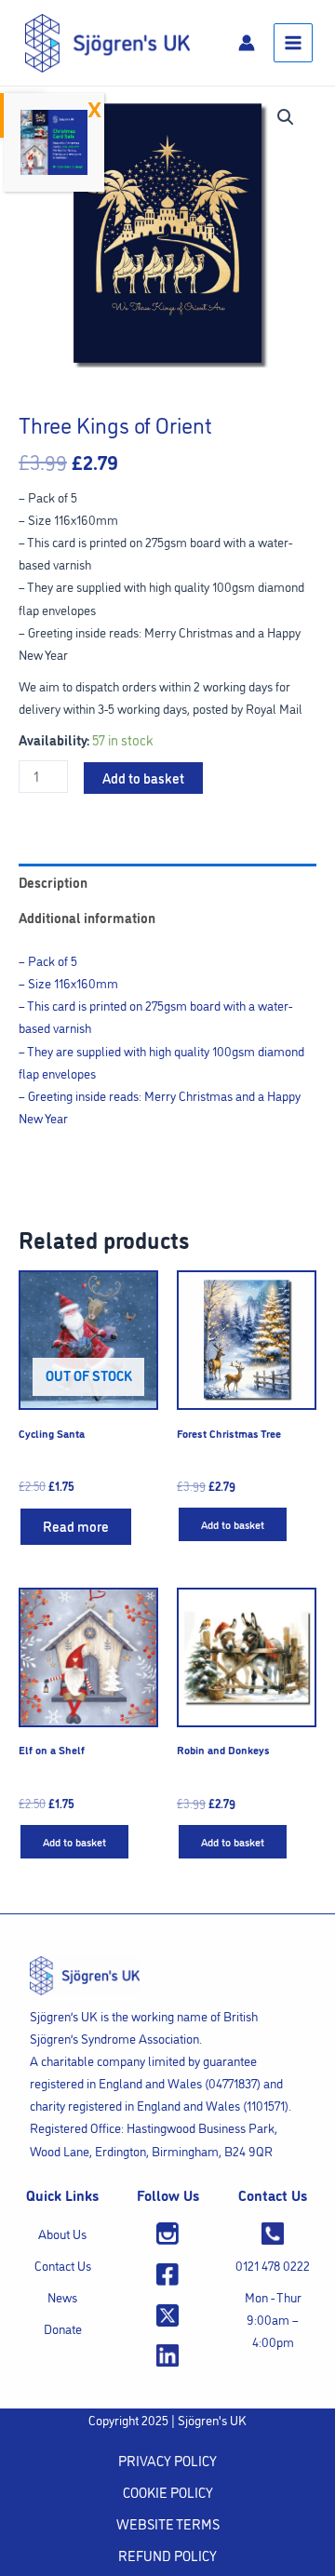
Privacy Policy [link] (167, 2460)
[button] (286, 117)
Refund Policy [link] (167, 2555)
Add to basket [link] (233, 1524)
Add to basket (143, 778)
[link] (107, 40)
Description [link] (53, 882)
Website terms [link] (168, 2523)
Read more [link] (76, 1526)
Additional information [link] (87, 917)
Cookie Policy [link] (168, 2492)
